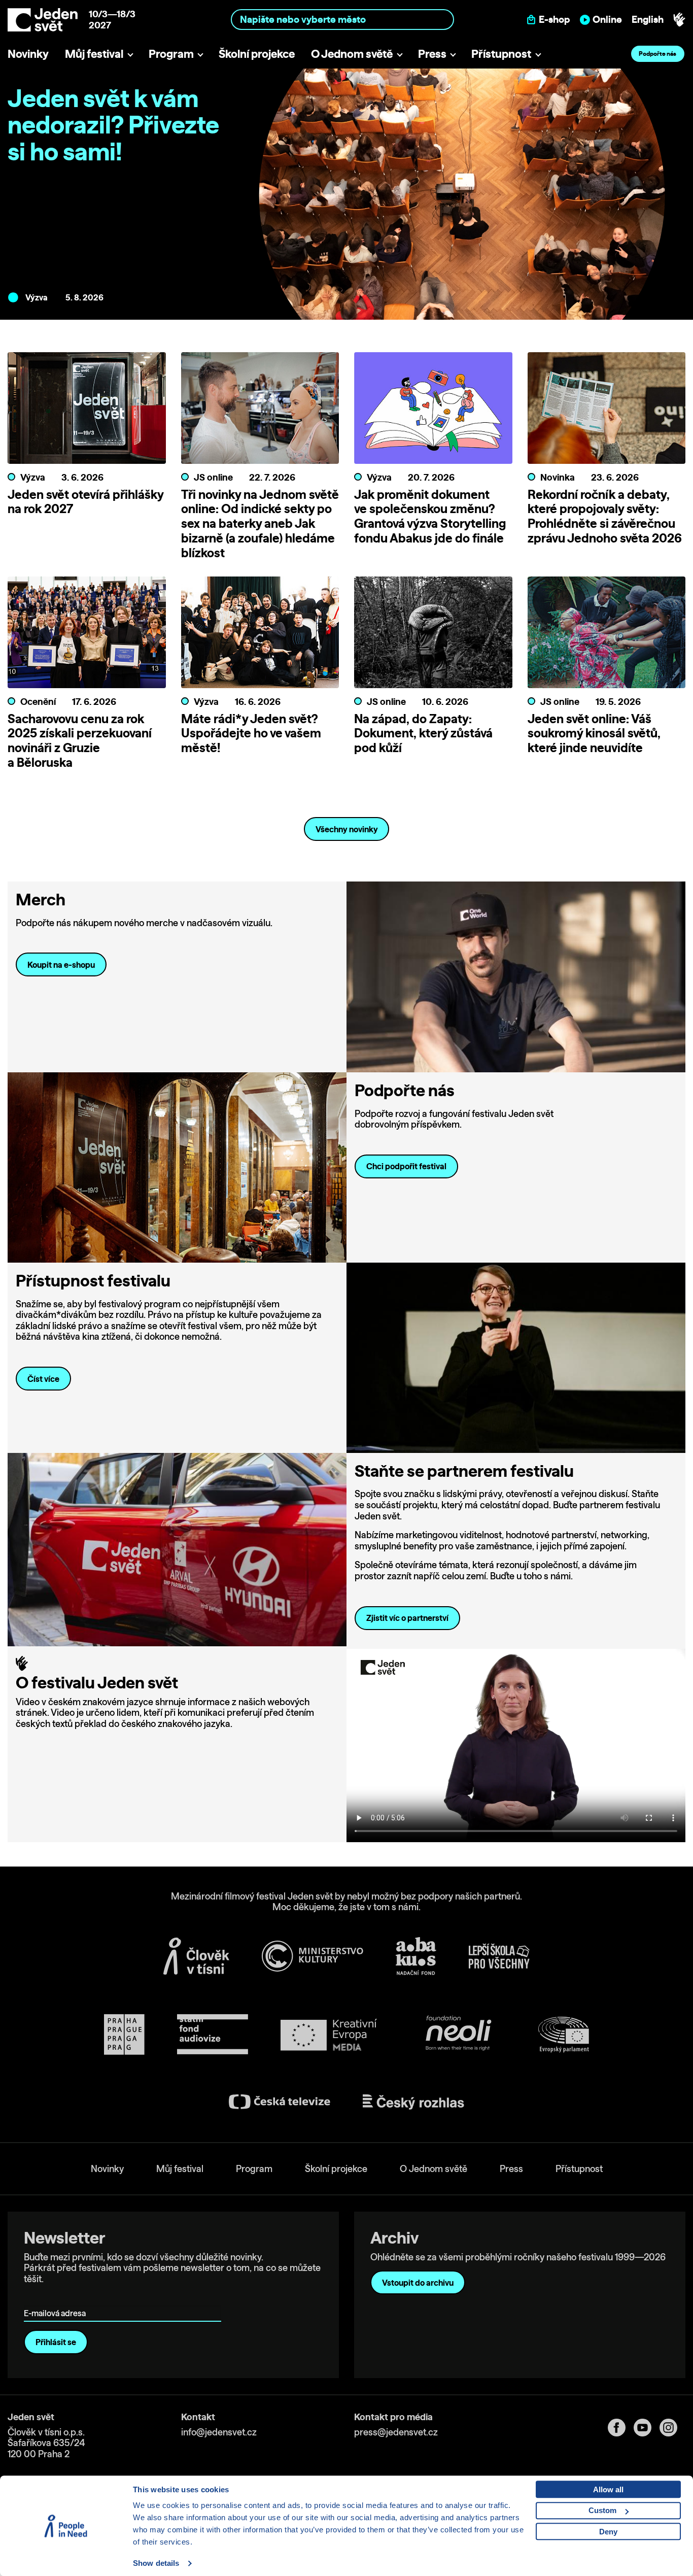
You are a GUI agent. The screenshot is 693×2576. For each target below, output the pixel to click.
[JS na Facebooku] (621, 2428)
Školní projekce (257, 54)
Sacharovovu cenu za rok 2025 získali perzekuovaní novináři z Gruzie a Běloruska (80, 740)
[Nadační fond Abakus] (416, 1956)
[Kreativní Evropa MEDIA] (329, 2035)
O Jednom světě (352, 54)
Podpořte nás (657, 54)
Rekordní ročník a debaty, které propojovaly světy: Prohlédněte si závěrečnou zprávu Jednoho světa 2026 (605, 516)
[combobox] (342, 20)
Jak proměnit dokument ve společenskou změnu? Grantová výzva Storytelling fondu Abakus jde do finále (430, 516)
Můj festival (94, 54)
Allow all (608, 2489)
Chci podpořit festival (406, 1166)
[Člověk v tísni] (196, 1956)
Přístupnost (501, 54)
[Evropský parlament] (564, 2035)
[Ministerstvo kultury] (313, 1956)
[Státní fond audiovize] (213, 2035)
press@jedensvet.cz (396, 2432)
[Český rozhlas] (413, 2102)
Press (432, 54)
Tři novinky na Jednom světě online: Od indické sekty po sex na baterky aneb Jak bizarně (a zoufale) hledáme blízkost (260, 523)
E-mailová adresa (57, 2299)
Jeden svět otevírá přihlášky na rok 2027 (85, 502)
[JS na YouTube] (647, 2428)
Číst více (43, 1379)
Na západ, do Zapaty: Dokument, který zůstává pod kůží (423, 733)
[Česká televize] (280, 2102)
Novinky (28, 54)
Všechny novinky (347, 829)
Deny (608, 2532)
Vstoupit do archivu (418, 2283)
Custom (602, 2510)
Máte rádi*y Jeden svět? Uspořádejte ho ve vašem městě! (251, 733)
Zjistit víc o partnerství (407, 1618)
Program (171, 54)
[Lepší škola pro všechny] (499, 1956)
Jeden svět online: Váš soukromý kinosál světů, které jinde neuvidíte (594, 733)
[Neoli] (458, 2035)
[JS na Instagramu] (672, 2428)
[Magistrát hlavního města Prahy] (124, 2035)
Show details (156, 2563)
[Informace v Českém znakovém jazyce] (679, 20)
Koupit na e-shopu (61, 965)
